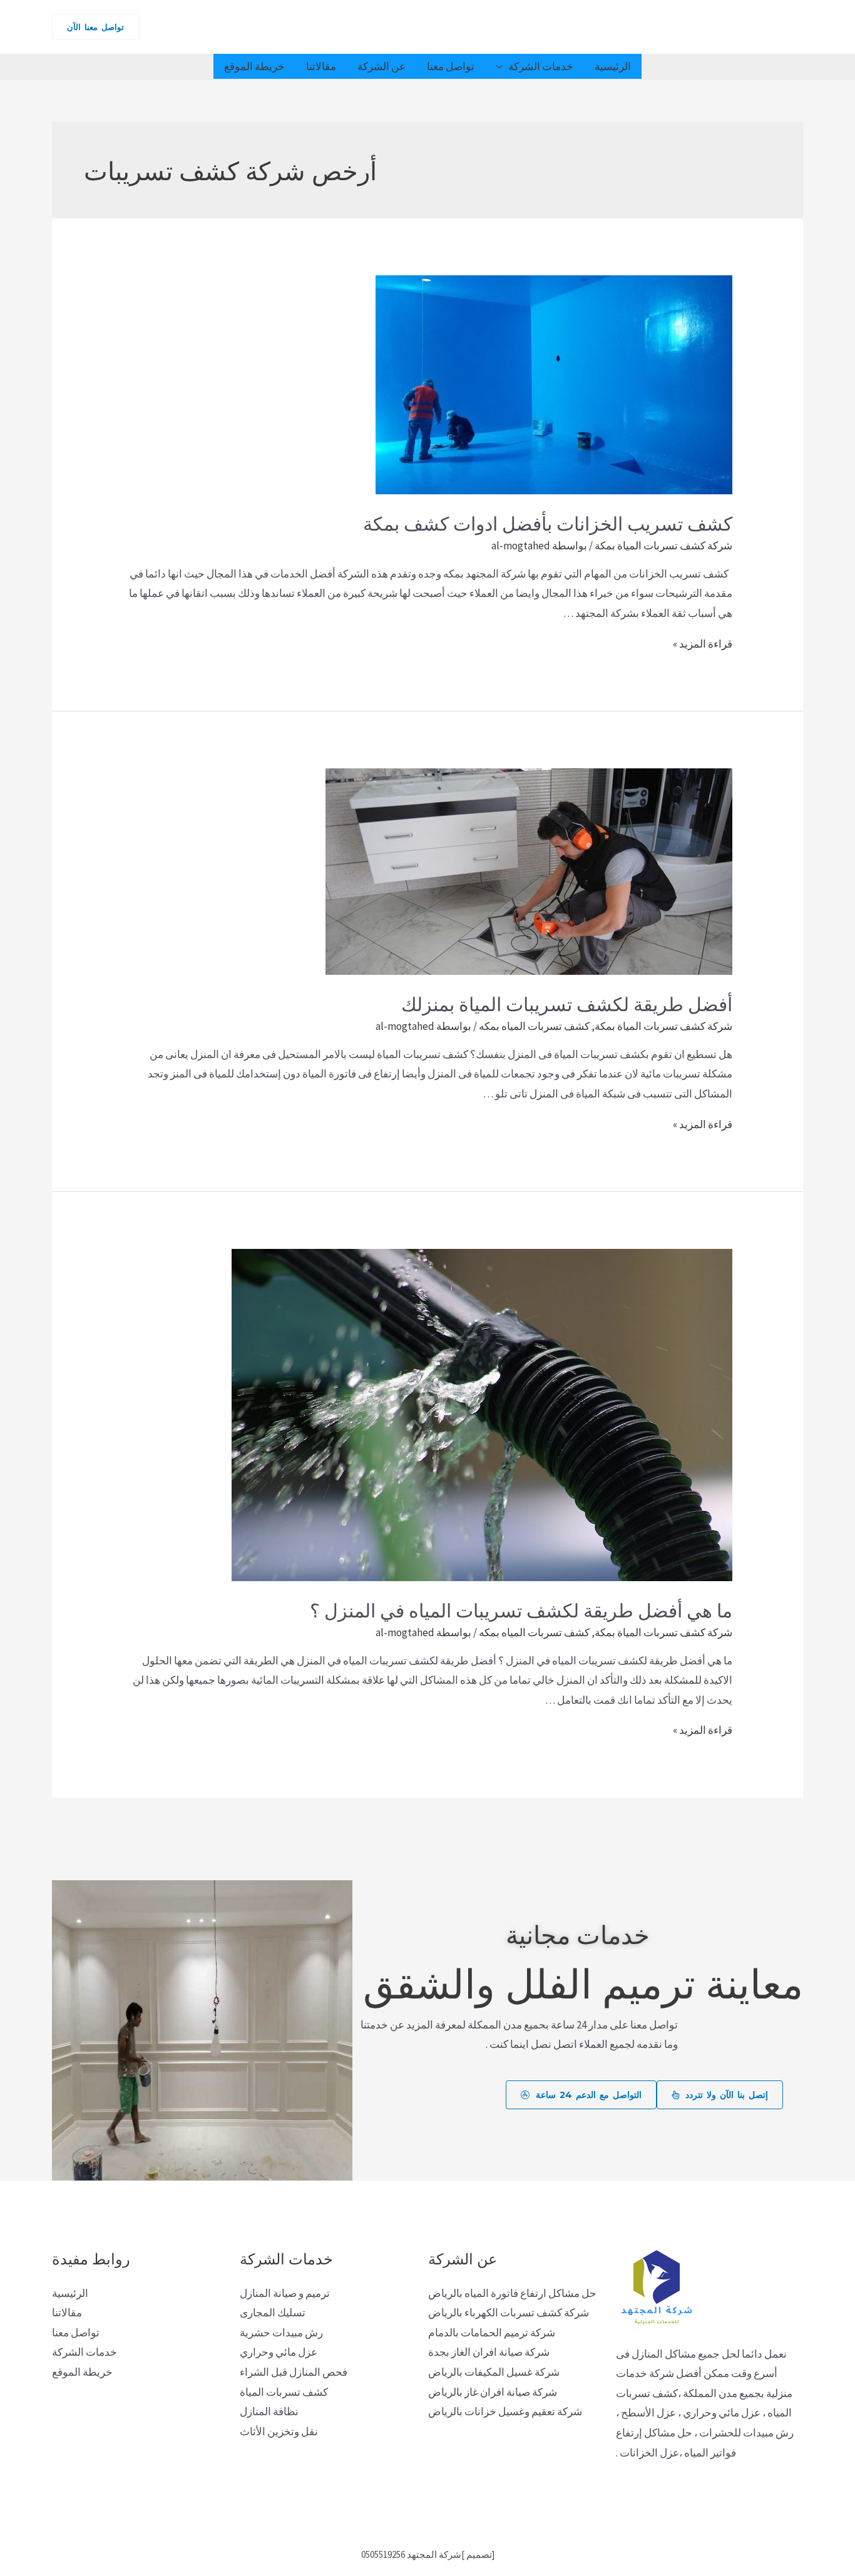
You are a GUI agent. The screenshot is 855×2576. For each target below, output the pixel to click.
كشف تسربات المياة (284, 2392)
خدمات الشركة (541, 66)
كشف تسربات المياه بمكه (534, 1026)
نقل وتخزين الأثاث (279, 2431)
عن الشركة (381, 66)
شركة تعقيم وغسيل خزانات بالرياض (505, 2411)
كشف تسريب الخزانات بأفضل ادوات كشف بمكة (548, 522)
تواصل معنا (451, 66)
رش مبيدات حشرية (281, 2333)
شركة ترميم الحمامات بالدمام (492, 2333)
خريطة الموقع (254, 66)
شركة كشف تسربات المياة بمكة (663, 546)
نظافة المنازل (269, 2411)
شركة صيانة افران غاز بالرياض (493, 2392)
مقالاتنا (321, 66)
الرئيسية (613, 66)
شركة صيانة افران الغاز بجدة (489, 2352)
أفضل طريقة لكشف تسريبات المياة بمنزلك (567, 1003)
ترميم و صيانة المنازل (285, 2293)
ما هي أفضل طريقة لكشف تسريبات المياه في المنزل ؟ (521, 1609)
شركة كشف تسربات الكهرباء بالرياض (509, 2313)
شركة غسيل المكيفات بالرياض (494, 2372)
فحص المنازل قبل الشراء (294, 2372)
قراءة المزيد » (703, 644)
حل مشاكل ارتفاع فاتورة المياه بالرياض (512, 2293)
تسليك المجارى (273, 2313)
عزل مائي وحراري (279, 2352)
